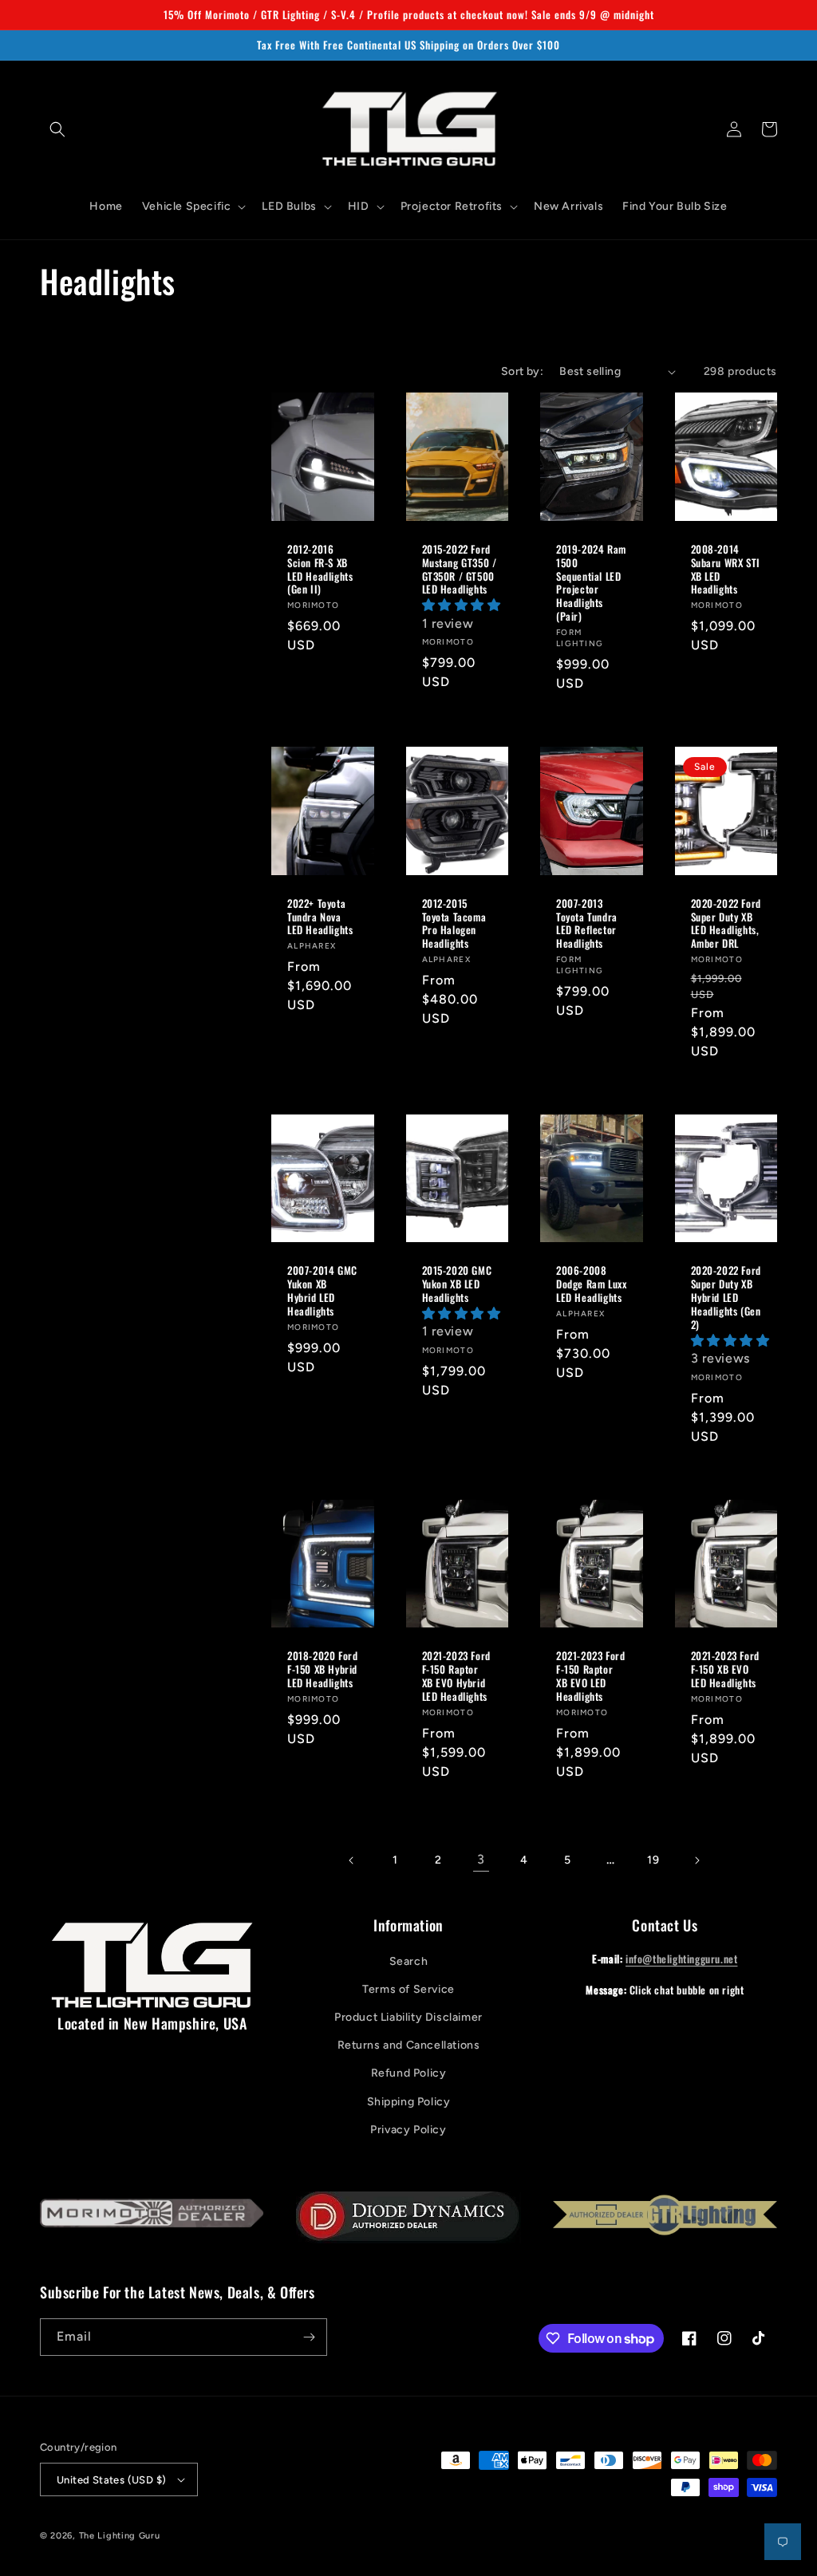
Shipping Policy (409, 2102)
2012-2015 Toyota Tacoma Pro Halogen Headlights (454, 924)
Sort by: (522, 371)
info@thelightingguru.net (681, 1959)
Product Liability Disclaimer (408, 2017)
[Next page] (697, 1860)
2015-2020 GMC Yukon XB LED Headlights (457, 1284)
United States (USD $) (111, 2480)
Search (409, 1961)
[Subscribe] (309, 2337)
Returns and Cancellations (409, 2045)
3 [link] (481, 1859)
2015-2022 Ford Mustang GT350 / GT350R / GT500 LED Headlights (460, 570)
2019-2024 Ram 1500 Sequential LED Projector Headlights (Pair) (591, 583)
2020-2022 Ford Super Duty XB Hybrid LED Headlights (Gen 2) (726, 1297)
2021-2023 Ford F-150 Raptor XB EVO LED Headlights (590, 1676)
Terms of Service (408, 1989)
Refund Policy (409, 2073)
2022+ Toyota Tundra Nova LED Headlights (320, 917)
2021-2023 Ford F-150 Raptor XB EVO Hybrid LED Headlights (456, 1676)
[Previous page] (352, 1860)
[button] (57, 129)
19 (653, 1860)
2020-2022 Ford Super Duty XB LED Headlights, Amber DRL (726, 924)
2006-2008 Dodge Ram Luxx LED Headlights (591, 1284)
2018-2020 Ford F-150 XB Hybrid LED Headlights (322, 1669)
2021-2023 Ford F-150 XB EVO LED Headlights (725, 1669)
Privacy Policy (408, 2130)
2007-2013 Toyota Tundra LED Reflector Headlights (587, 924)
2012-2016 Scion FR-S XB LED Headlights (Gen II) (320, 570)
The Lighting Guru (120, 2536)
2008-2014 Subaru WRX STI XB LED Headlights (726, 570)
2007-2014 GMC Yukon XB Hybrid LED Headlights (322, 1291)
